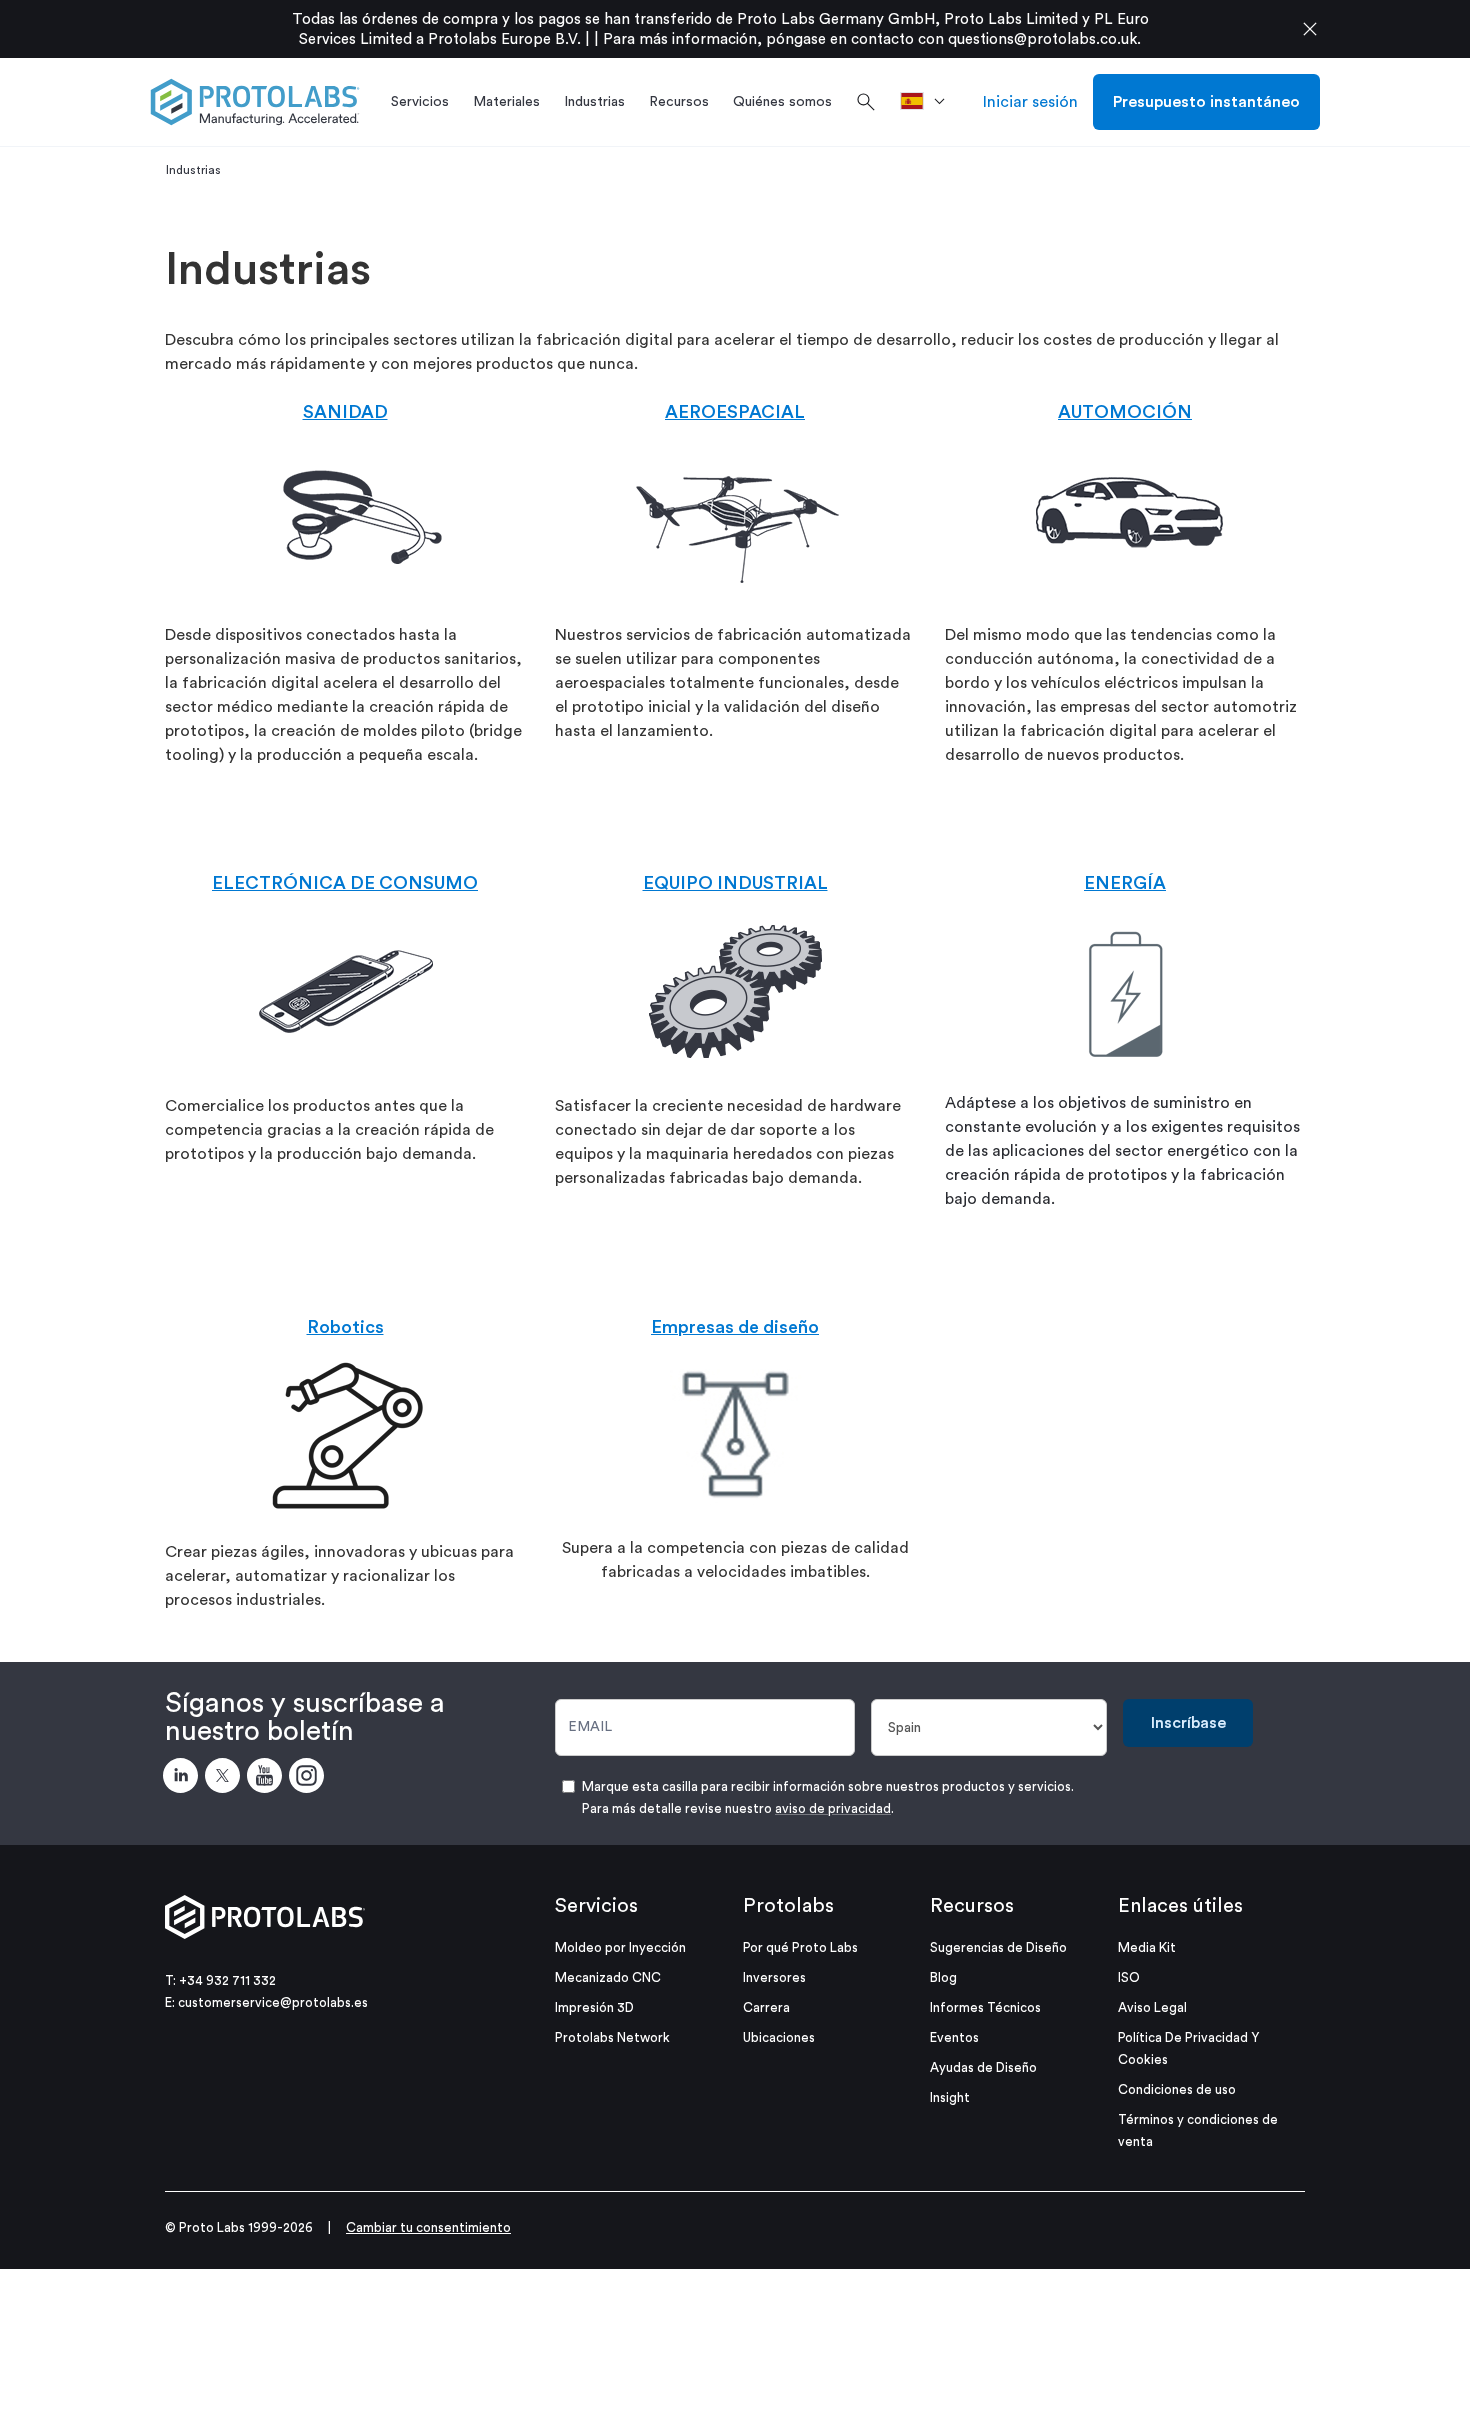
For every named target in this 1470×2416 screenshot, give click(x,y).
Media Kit (1147, 1947)
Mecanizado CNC (608, 1977)
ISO (1129, 1977)
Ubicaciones (779, 2037)
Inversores (774, 1977)
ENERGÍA (1125, 883)
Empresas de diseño (735, 1327)
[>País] (929, 102)
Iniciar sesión (1030, 102)
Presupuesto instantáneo (1206, 102)
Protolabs (788, 1906)
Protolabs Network (612, 2037)
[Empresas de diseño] (735, 1433)
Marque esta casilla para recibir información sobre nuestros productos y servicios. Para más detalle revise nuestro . (828, 1797)
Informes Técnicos (985, 2007)
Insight (950, 2097)
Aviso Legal (1152, 2007)
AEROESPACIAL (735, 412)
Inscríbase (1188, 1723)
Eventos (954, 2037)
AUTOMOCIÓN (1125, 412)
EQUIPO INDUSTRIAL (735, 883)
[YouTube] (268, 1779)
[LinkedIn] (184, 1779)
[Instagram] (310, 1779)
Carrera (766, 2007)
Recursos (972, 1906)
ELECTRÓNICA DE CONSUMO (345, 883)
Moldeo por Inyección (620, 1947)
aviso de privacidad (833, 1808)
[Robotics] (345, 1435)
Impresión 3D (594, 2007)
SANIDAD (345, 412)
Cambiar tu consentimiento (428, 2227)
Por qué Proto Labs (800, 1947)
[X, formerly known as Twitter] (226, 1779)
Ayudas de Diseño (983, 2067)
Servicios (596, 1906)
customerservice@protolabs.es (273, 2002)
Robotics (345, 1327)
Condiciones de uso (1177, 2089)
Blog (943, 1977)
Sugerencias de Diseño (998, 1947)
